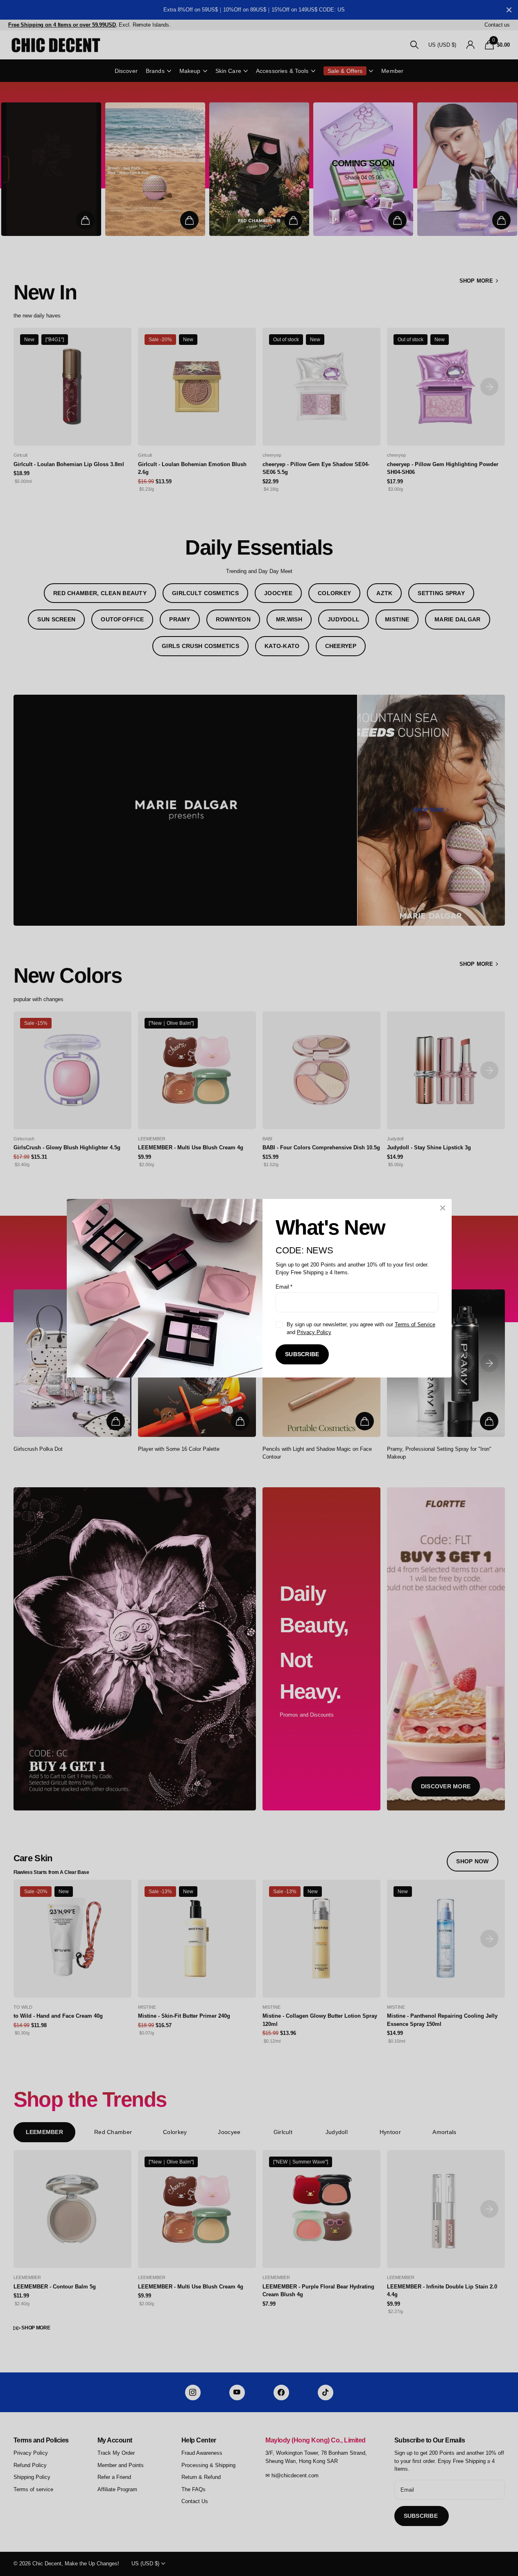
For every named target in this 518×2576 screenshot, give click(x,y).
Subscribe (302, 1354)
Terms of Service (415, 1324)
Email (284, 1286)
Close (443, 1208)
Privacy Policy (314, 1332)
